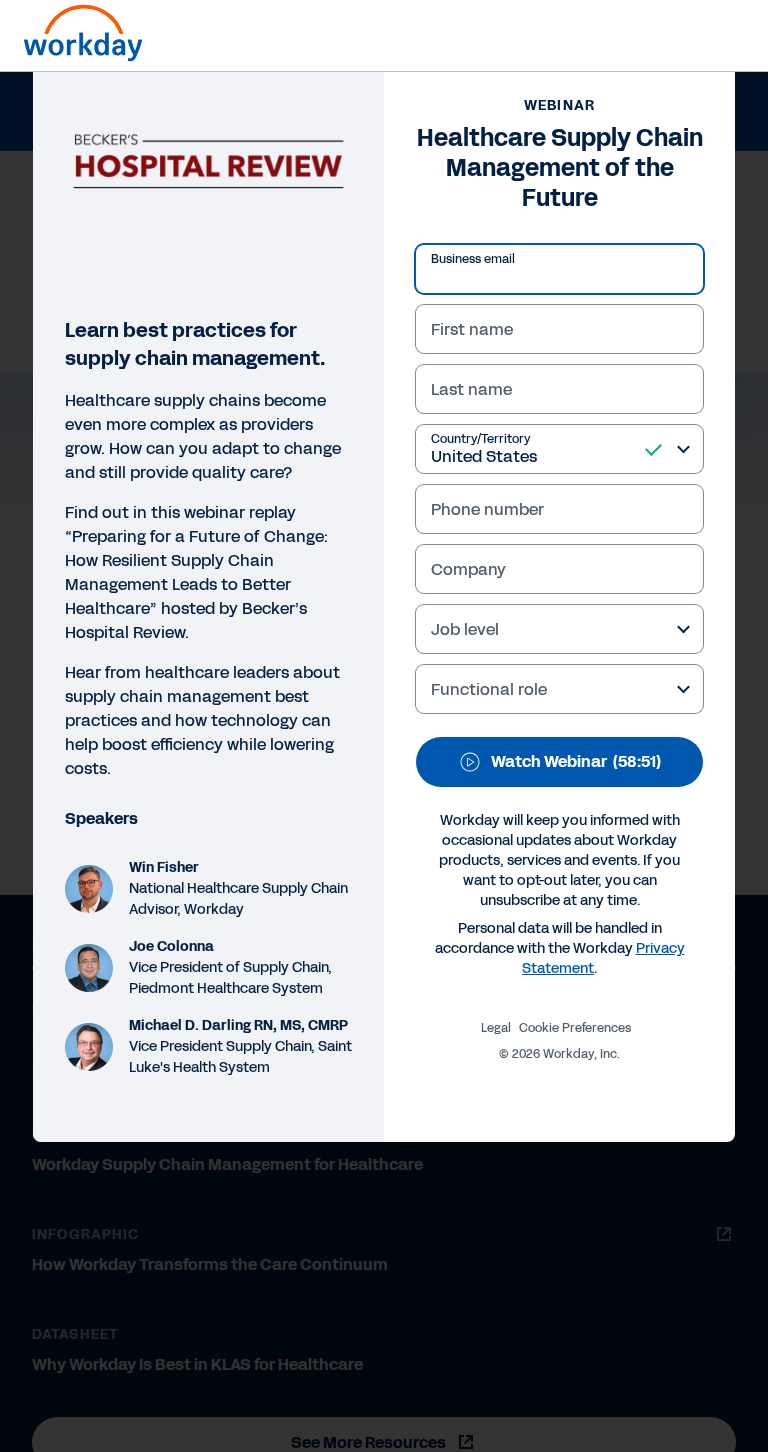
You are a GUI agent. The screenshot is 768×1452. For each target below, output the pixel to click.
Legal (496, 1028)
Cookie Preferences (575, 1028)
